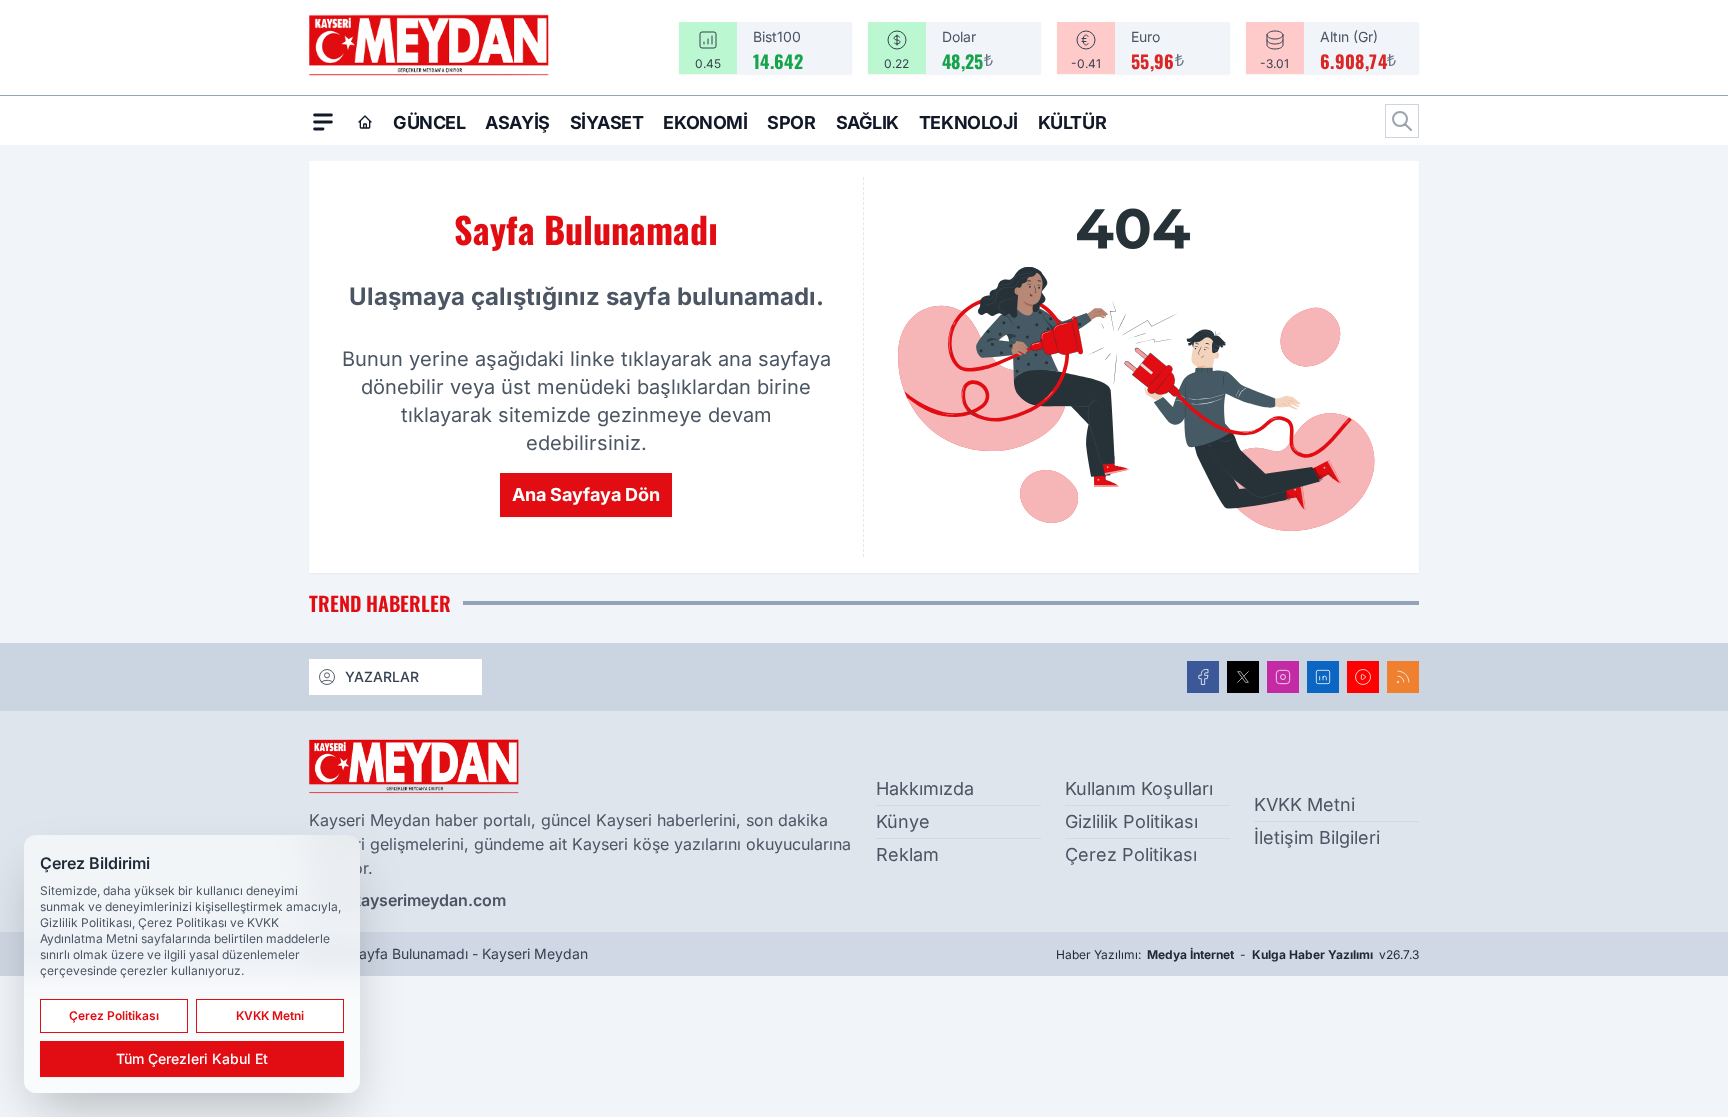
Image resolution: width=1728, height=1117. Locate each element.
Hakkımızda (925, 788)
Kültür (1072, 122)
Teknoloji (968, 122)
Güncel (429, 122)
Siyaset (607, 122)
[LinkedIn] (1323, 677)
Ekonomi (705, 122)
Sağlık (867, 122)
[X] (1243, 677)
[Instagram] (1283, 677)
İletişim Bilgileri (1317, 837)
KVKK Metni (1304, 804)
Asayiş (517, 122)
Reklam (907, 854)
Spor (791, 122)
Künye (903, 821)
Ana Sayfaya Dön (586, 494)
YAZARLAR (382, 676)
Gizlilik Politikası (1131, 821)
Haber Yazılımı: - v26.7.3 (1237, 954)
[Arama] (1402, 121)
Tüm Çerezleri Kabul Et (192, 1058)
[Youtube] (1363, 677)
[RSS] (1403, 677)
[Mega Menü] (323, 121)
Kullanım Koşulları (1139, 788)
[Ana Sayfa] (365, 122)
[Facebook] (1203, 677)
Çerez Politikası (1131, 854)
